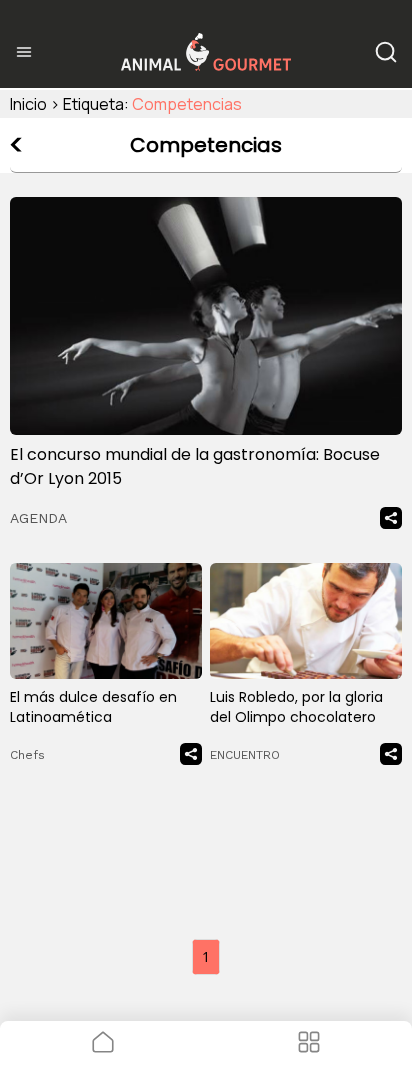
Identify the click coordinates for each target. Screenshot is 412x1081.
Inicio (28, 104)
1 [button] (206, 956)
